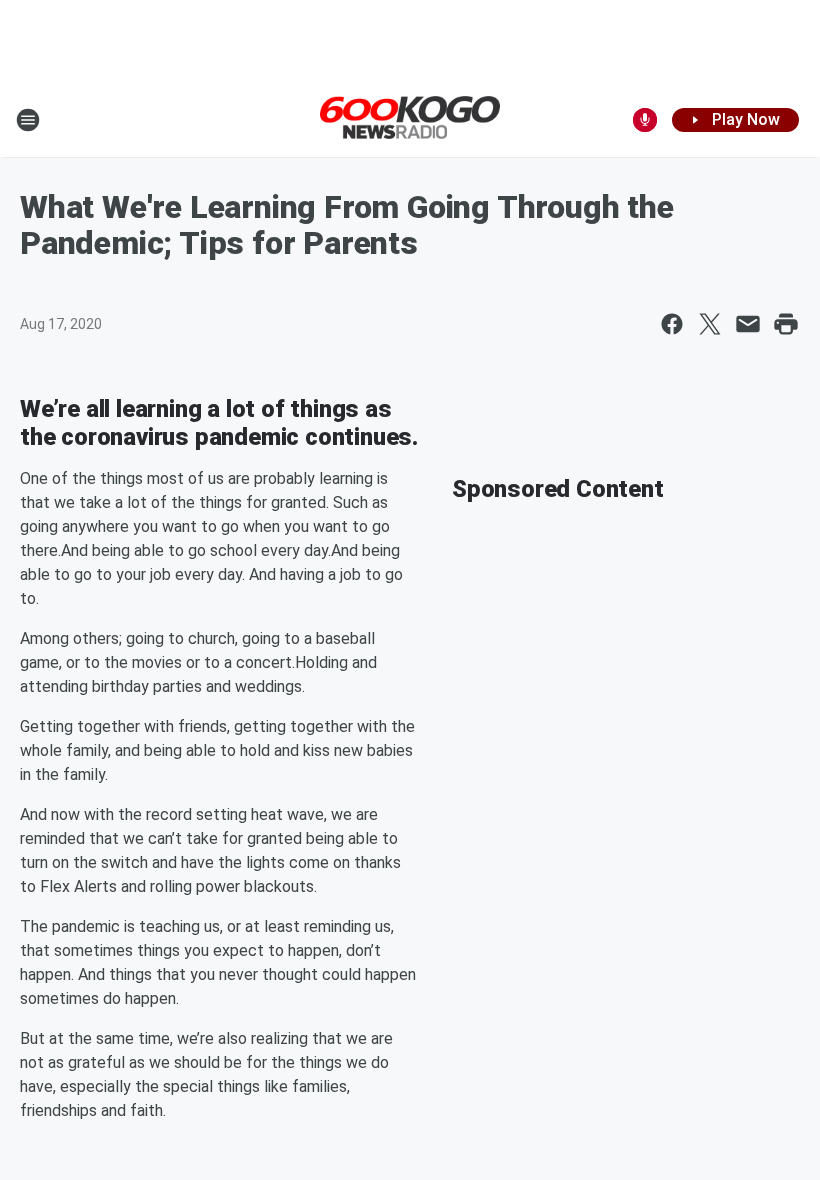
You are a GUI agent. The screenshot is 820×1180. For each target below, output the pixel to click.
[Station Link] (410, 119)
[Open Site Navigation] (28, 120)
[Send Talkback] (645, 120)
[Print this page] (786, 324)
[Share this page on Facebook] (672, 324)
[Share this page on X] (710, 324)
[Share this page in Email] (748, 324)
